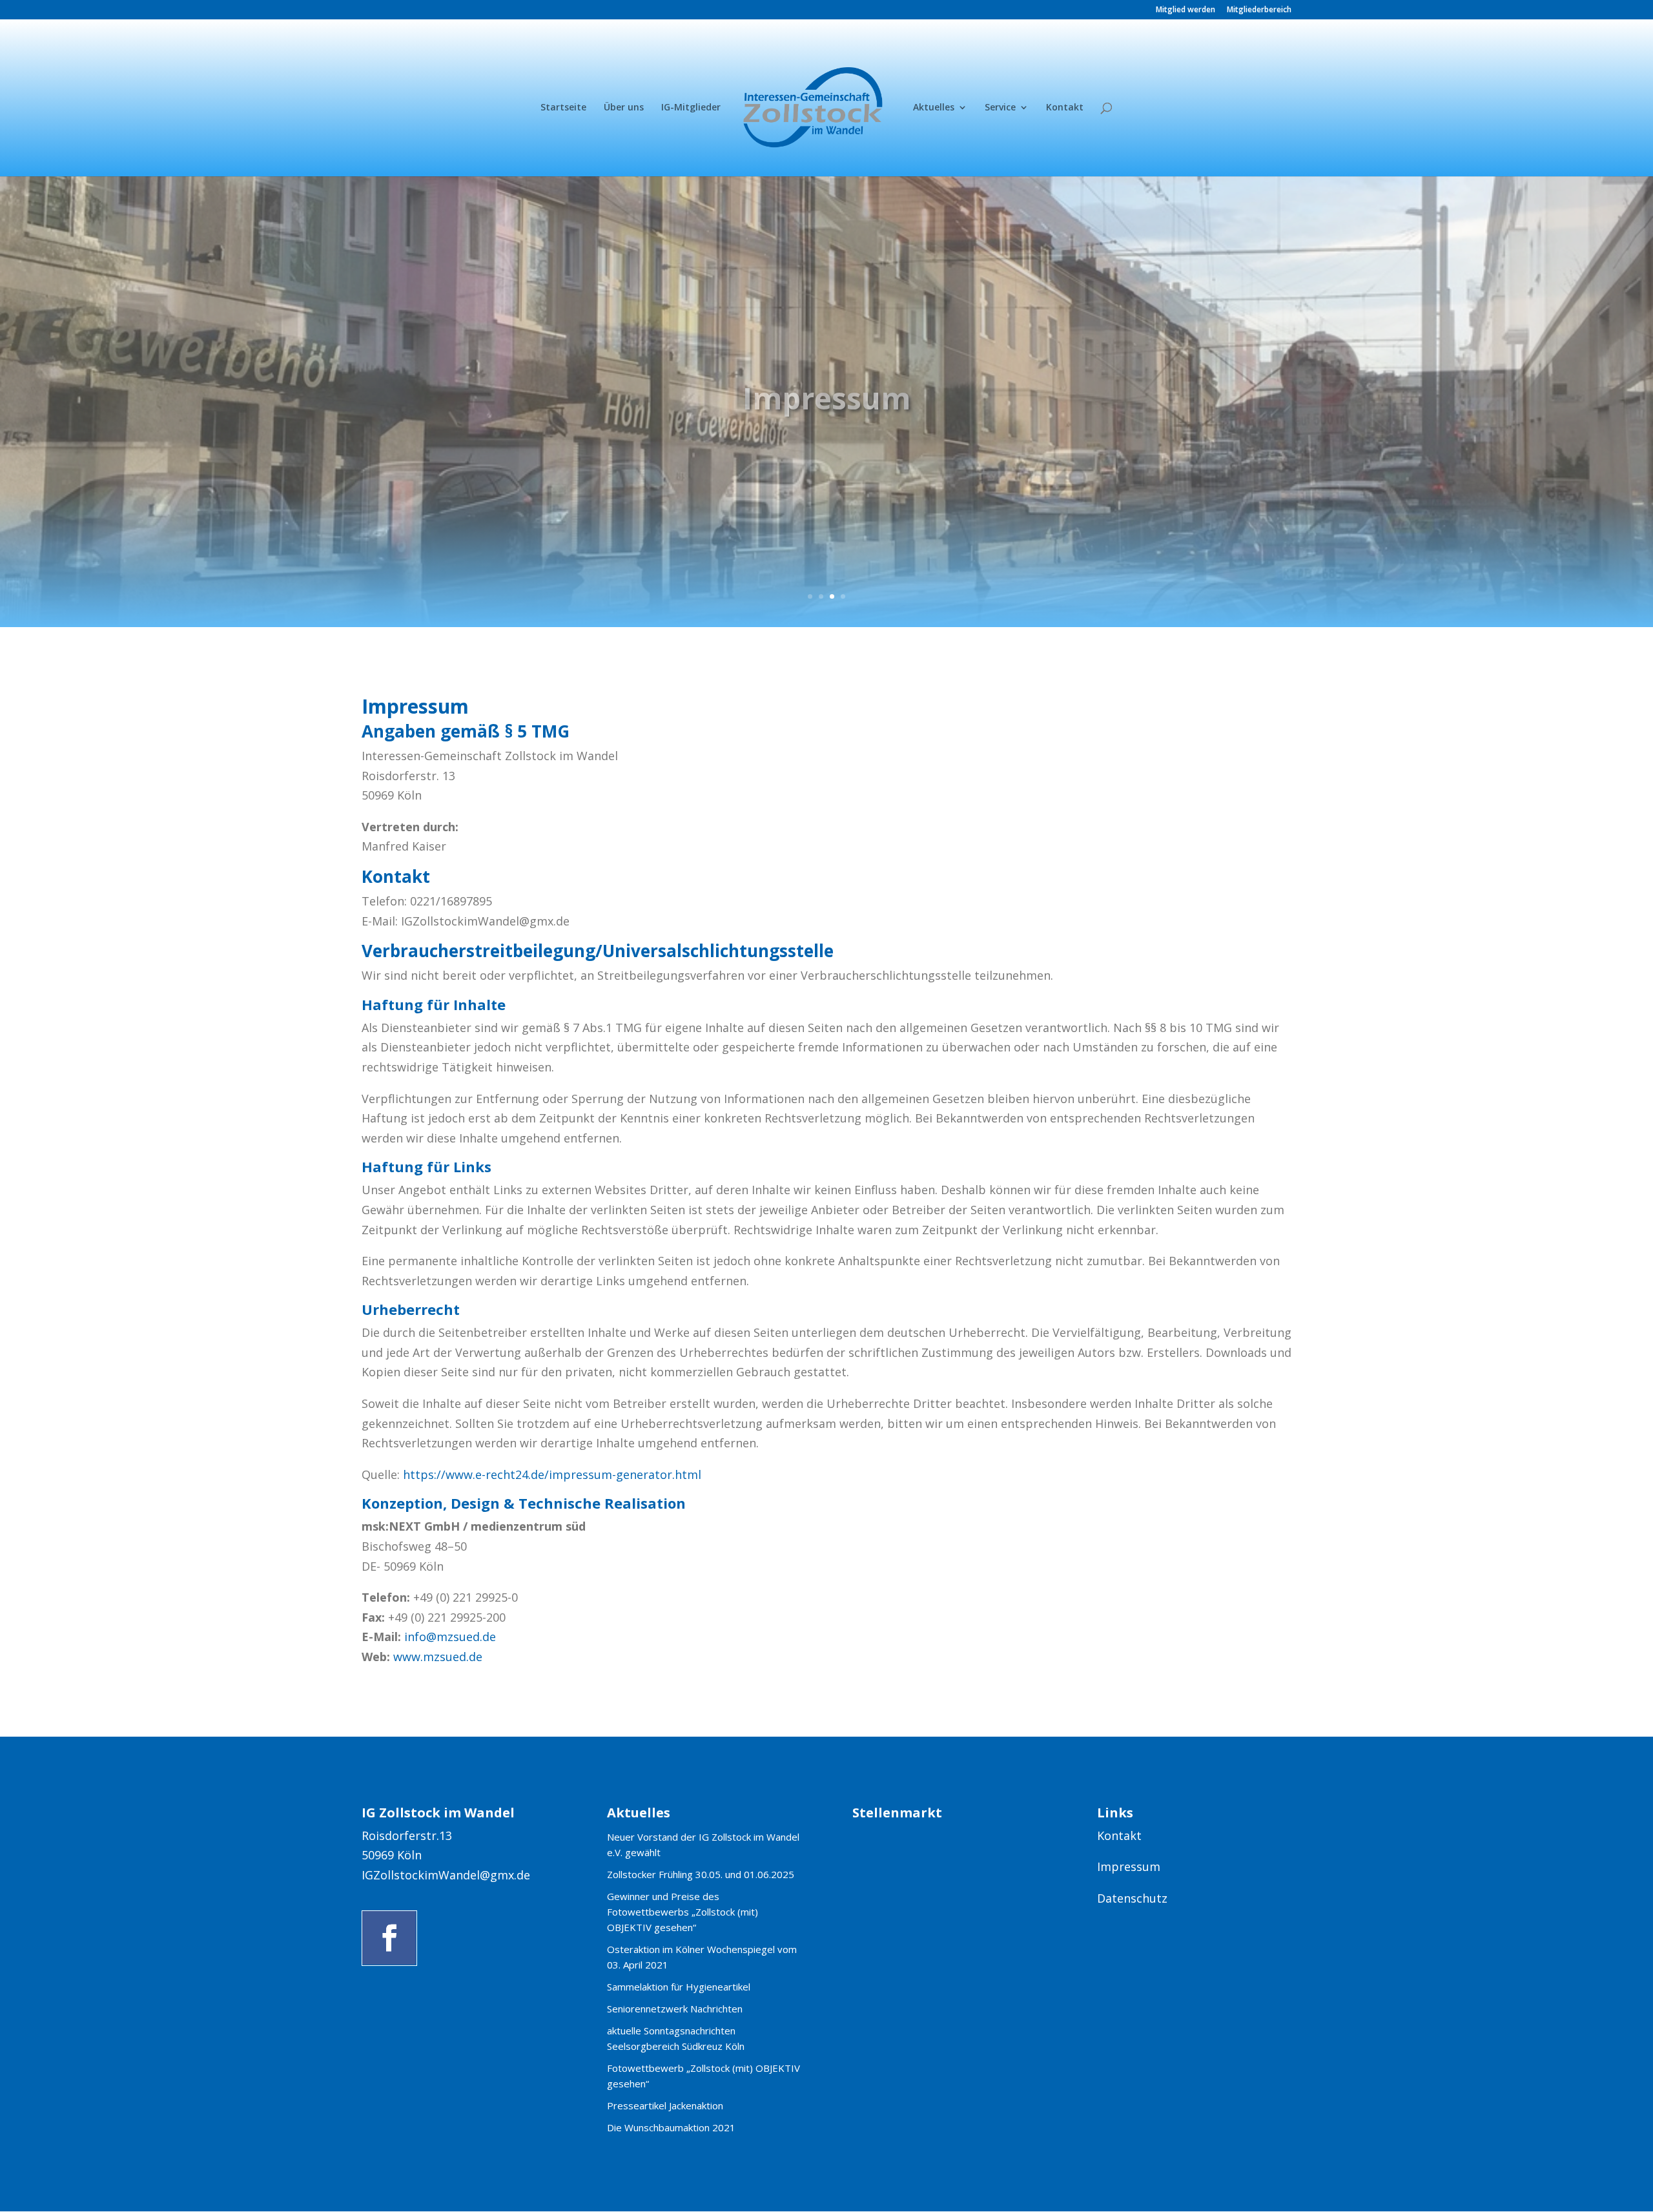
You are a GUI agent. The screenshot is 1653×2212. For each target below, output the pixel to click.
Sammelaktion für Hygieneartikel (679, 1987)
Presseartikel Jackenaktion (665, 2105)
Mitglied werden (1186, 10)
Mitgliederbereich (1259, 10)
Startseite (563, 108)
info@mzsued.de (450, 1637)
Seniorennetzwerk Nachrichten (675, 2009)
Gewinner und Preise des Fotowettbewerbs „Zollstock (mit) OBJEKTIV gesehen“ (683, 1912)
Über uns (624, 108)
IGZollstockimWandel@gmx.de (446, 1875)
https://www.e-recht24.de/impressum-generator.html (552, 1474)
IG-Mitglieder (691, 108)
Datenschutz (1132, 1898)
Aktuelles (934, 108)
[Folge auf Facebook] (389, 1938)
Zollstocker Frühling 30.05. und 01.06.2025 (701, 1874)
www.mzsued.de (438, 1657)
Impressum (1129, 1866)
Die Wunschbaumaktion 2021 (671, 2127)
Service (1000, 108)
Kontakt (1065, 108)
